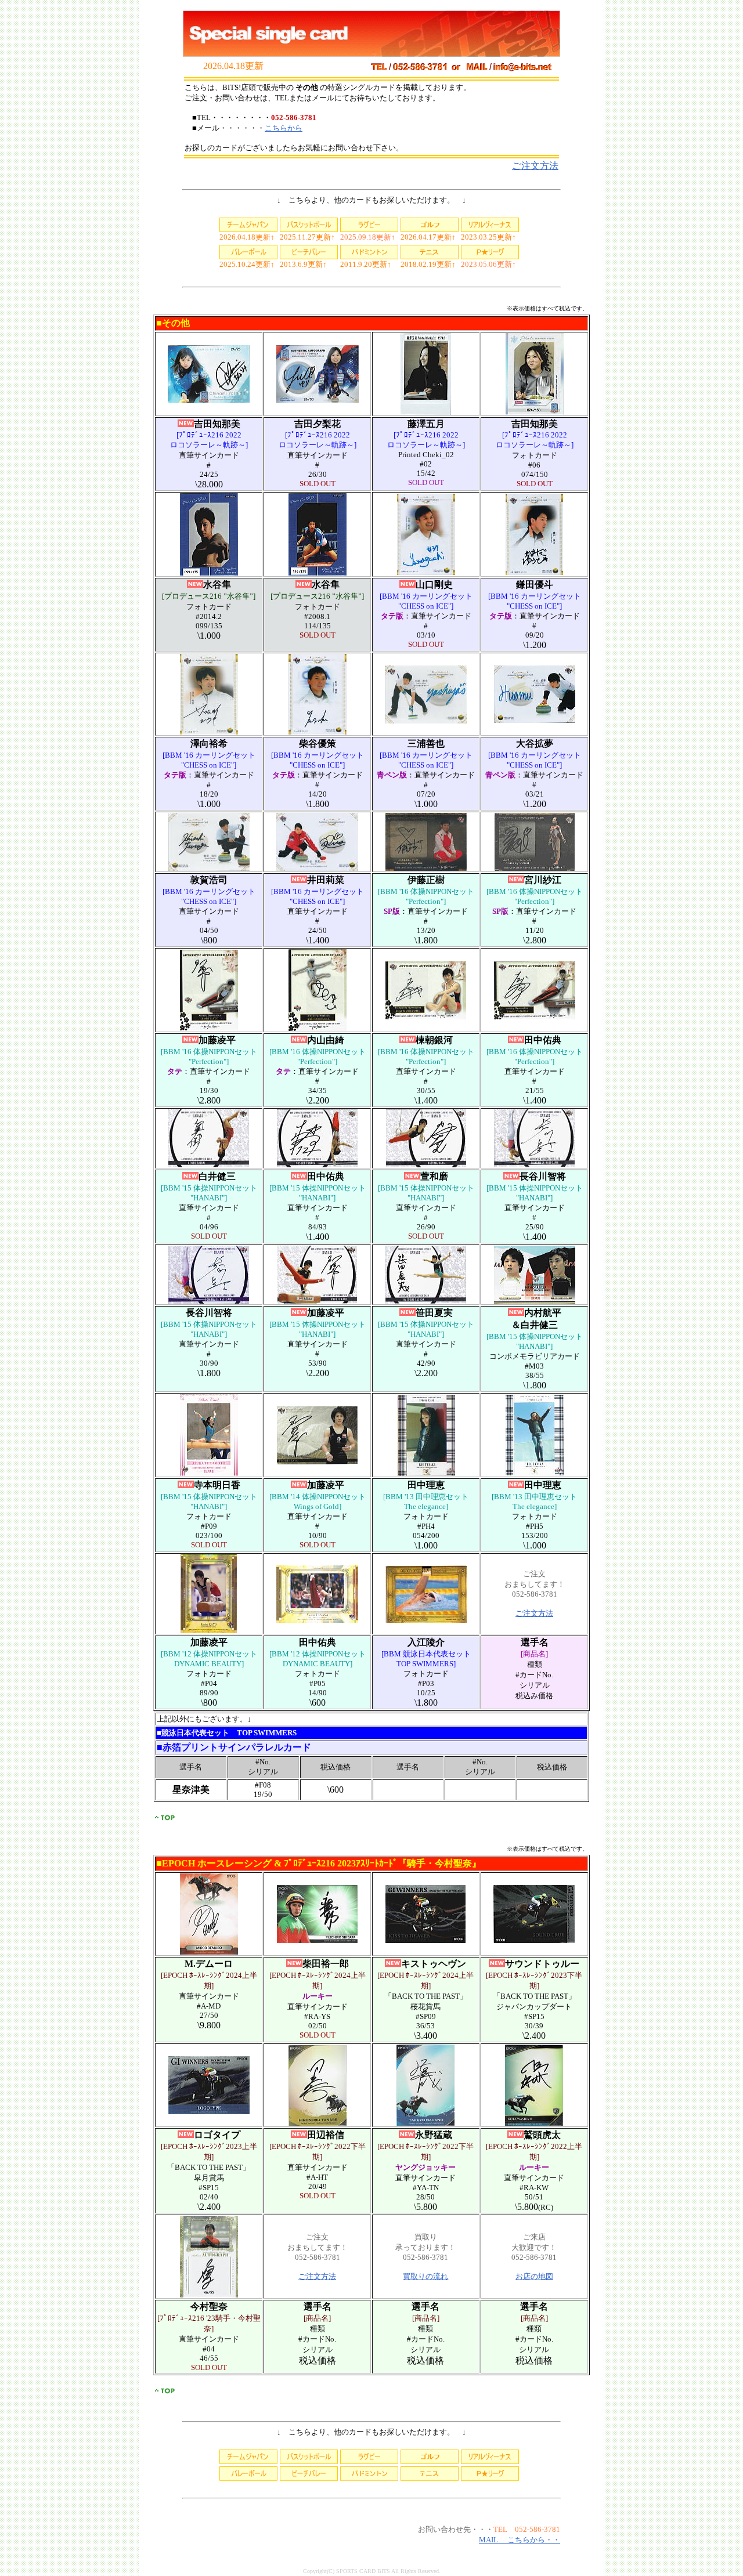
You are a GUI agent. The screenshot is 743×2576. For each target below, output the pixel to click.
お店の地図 (534, 2276)
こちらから (284, 128)
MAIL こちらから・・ (520, 2540)
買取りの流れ (425, 2276)
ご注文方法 (535, 166)
